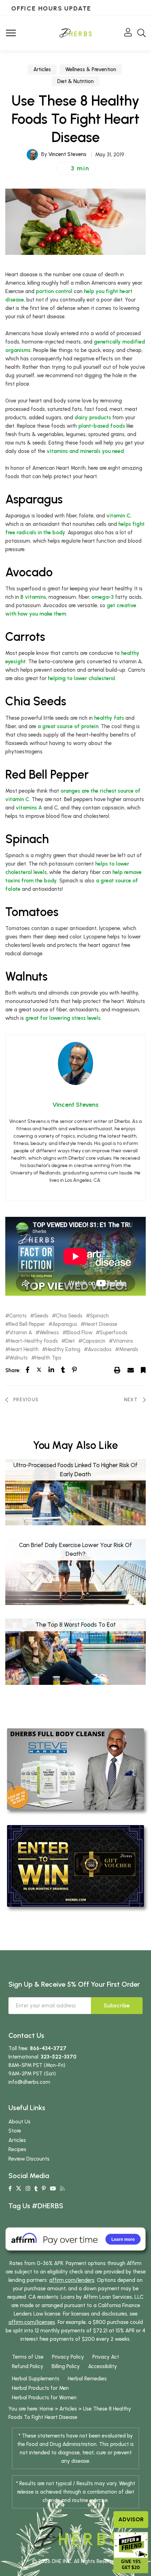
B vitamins (33, 597)
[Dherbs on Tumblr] (36, 2189)
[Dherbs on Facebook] (10, 2189)
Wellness (49, 1333)
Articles (42, 69)
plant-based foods (102, 426)
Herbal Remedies (87, 2379)
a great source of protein (68, 726)
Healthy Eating (63, 1350)
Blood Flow (79, 1333)
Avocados (100, 1350)
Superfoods (114, 1333)
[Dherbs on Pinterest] (44, 2189)
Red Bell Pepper (27, 1324)
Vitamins (123, 1341)
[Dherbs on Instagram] (28, 2189)
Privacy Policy (68, 2357)
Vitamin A (21, 1333)
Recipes (17, 2149)
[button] (76, 168)
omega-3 (103, 597)
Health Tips (48, 1358)
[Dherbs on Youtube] (53, 2189)
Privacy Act (106, 2357)
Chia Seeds (69, 1316)
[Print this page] (117, 1370)
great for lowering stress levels (63, 1018)
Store (15, 2131)
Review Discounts (29, 2159)
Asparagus (65, 1324)
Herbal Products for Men (40, 2388)
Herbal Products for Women (44, 2398)
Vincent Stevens (67, 154)
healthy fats (109, 718)
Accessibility (103, 2366)
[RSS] (62, 2189)
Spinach (99, 1316)
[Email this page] (131, 1370)
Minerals (129, 1350)
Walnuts (18, 1358)
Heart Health (24, 1350)
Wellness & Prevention (91, 69)
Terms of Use (28, 2357)
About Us (19, 2122)
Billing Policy (66, 2366)
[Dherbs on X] (19, 2189)
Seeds (41, 1316)
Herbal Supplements (36, 2379)
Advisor (131, 2519)
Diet (70, 1341)
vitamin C (118, 516)
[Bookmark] (143, 1370)
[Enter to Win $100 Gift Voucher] (75, 1865)
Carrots (18, 1316)
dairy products (93, 418)
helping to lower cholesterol (81, 678)
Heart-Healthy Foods (34, 1341)
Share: (13, 1370)
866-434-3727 (48, 2048)
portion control (54, 291)
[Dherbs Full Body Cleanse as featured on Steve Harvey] (75, 1769)
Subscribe (117, 2005)
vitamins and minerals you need (85, 451)
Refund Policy (28, 2366)
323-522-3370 (59, 2057)
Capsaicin (94, 1341)
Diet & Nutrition (75, 81)
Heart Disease (101, 1324)
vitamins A (29, 808)
